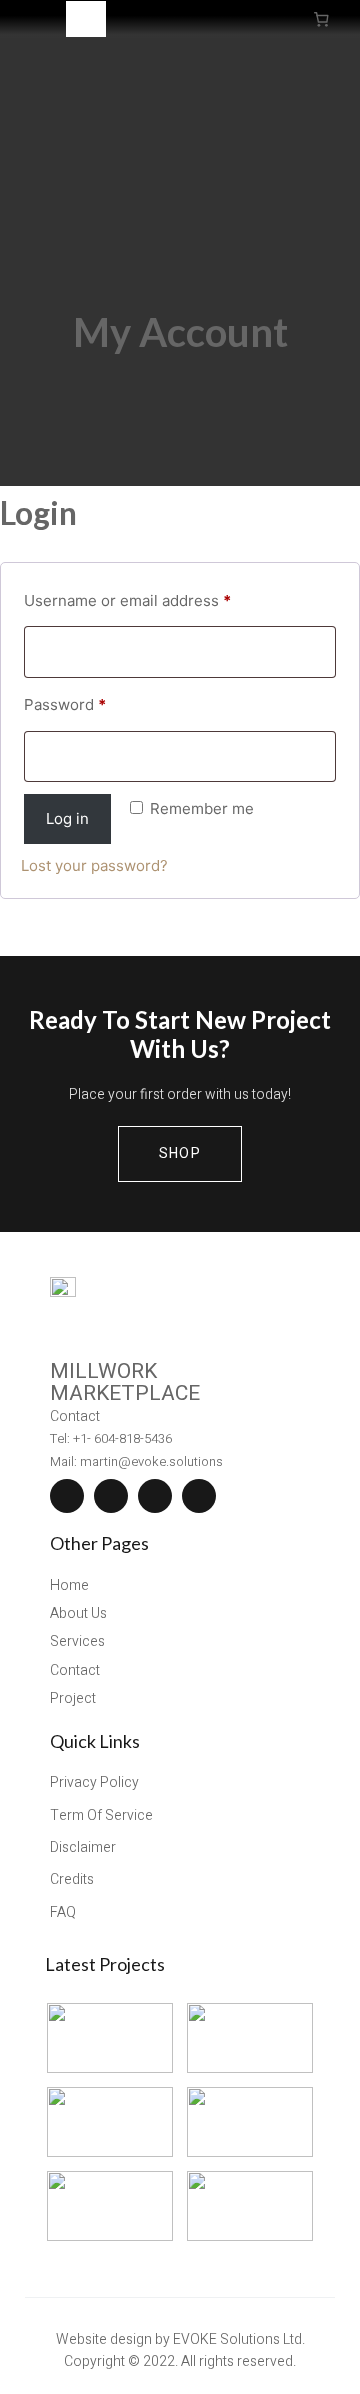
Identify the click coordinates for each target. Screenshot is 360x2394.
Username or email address (132, 603)
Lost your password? (94, 865)
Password (69, 707)
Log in (67, 818)
